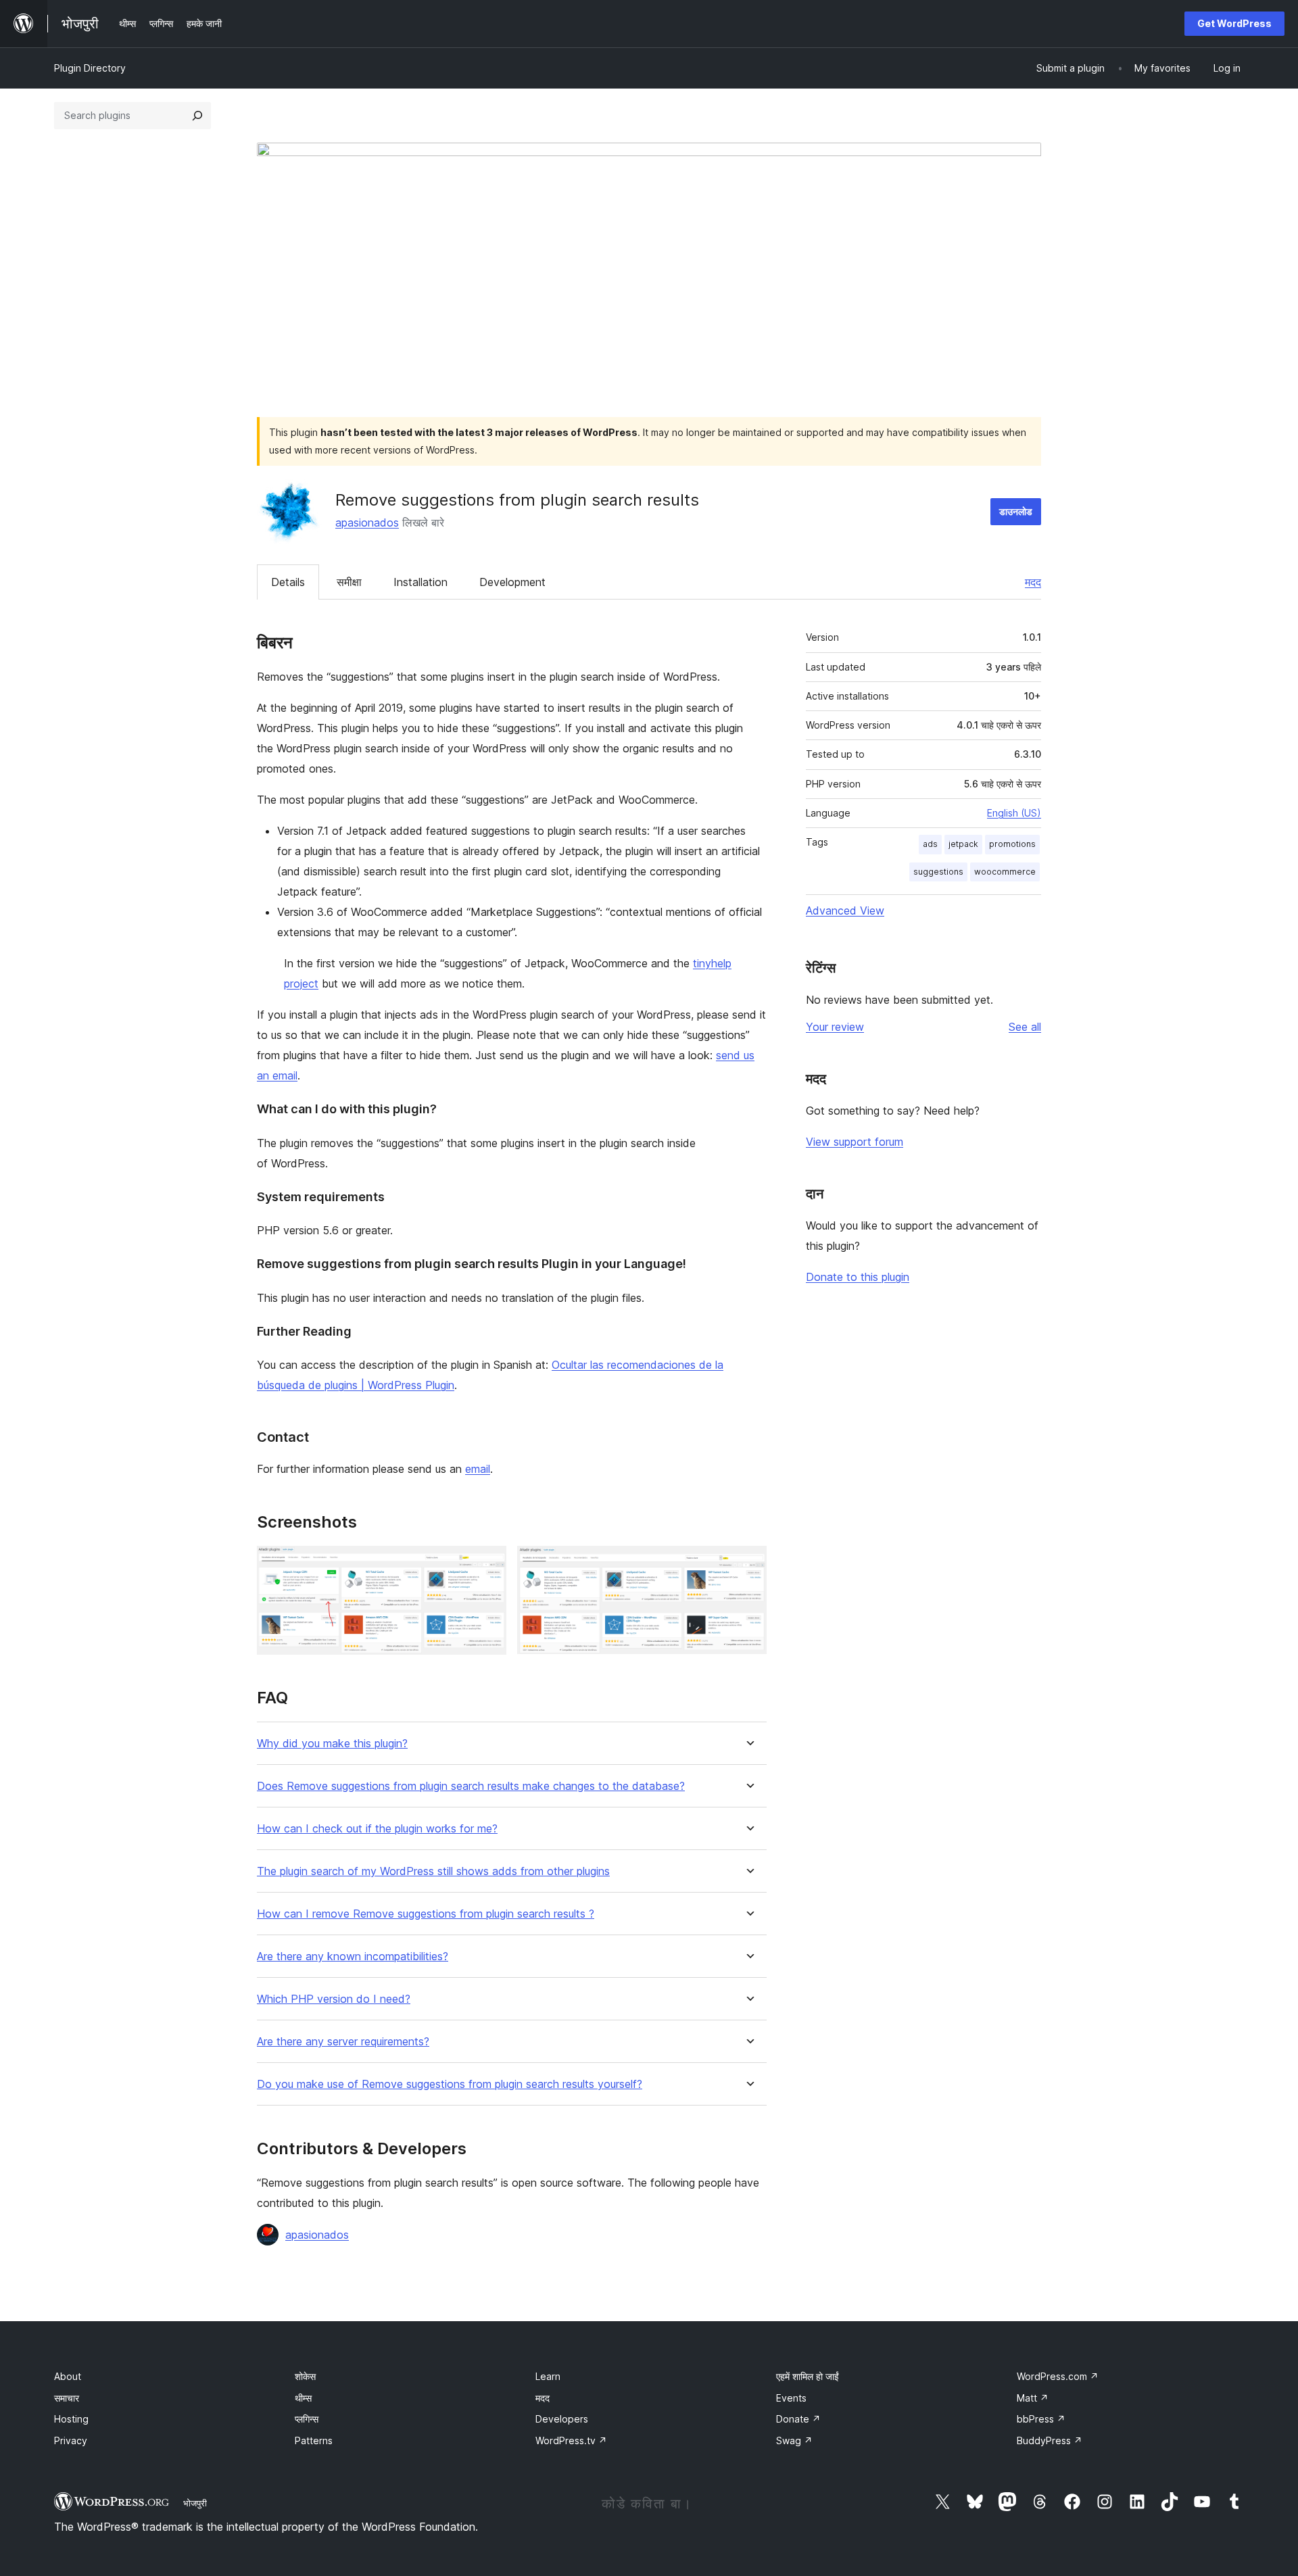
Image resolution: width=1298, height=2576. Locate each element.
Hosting (71, 2419)
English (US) (1014, 813)
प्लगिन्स (307, 2419)
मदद (1033, 582)
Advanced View (845, 910)
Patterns (314, 2440)
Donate (798, 2419)
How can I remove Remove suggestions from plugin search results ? (426, 1914)
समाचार (67, 2398)
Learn (548, 2376)
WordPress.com (1058, 2376)
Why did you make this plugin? (332, 1744)
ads (930, 844)
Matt (1033, 2398)
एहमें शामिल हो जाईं (808, 2376)
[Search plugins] (197, 116)
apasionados (367, 523)
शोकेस (305, 2376)
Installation (420, 582)
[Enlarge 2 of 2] (748, 1564)
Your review (835, 1027)
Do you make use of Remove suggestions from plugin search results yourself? (450, 2084)
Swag (794, 2440)
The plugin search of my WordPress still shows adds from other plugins (433, 1871)
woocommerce (1005, 872)
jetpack (963, 844)
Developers (562, 2419)
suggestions (938, 872)
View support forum (855, 1142)
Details (288, 582)
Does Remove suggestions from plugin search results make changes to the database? (471, 1786)
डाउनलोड (1016, 511)
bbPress (1041, 2419)
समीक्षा (349, 582)
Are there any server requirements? (343, 2042)
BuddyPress (1050, 2440)
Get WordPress (1234, 23)
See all (1025, 1027)
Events (791, 2398)
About (68, 2376)
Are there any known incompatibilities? (353, 1957)
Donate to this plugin (858, 1277)
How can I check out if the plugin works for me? (377, 1829)
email (478, 1469)
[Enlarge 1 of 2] (488, 1564)
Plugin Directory (90, 68)
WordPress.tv (571, 2440)
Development (512, 582)
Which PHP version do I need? (334, 1999)
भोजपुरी (195, 2503)
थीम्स (303, 2398)
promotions (1012, 844)
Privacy (71, 2440)
